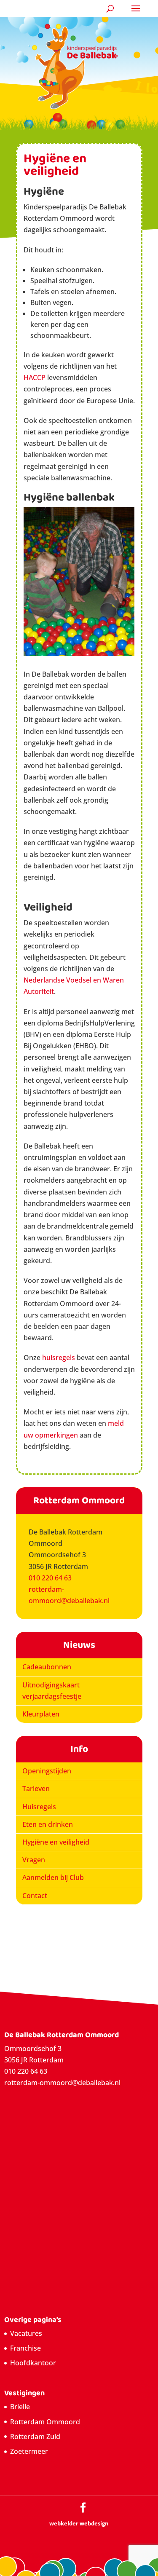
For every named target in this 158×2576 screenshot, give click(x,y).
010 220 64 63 (50, 1578)
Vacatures (26, 2333)
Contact (35, 1896)
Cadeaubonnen (47, 1667)
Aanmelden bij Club (53, 1877)
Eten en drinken (48, 1824)
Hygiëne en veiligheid (56, 1842)
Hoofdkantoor (33, 2363)
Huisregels (39, 1807)
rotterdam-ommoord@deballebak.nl (62, 2083)
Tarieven (36, 1789)
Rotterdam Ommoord (45, 2422)
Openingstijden (47, 1771)
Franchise (25, 2348)
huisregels (59, 1358)
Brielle (20, 2407)
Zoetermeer (29, 2451)
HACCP (35, 378)
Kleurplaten (41, 1714)
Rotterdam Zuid (35, 2437)
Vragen (34, 1860)
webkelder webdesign (79, 2523)
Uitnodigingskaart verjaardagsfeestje (52, 1691)
